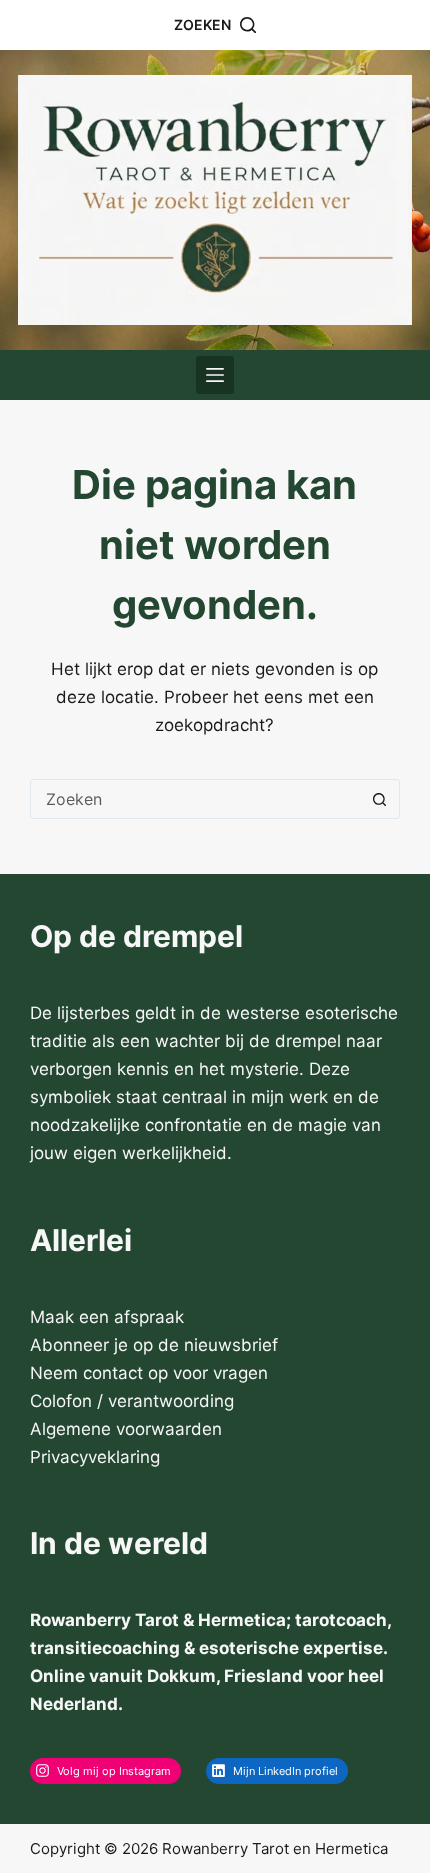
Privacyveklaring (95, 1457)
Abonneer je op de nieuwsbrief (154, 1345)
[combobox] (196, 799)
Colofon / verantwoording (132, 1401)
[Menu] (215, 375)
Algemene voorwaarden (126, 1429)
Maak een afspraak (107, 1317)
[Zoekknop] (380, 799)
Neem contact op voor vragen (149, 1373)
